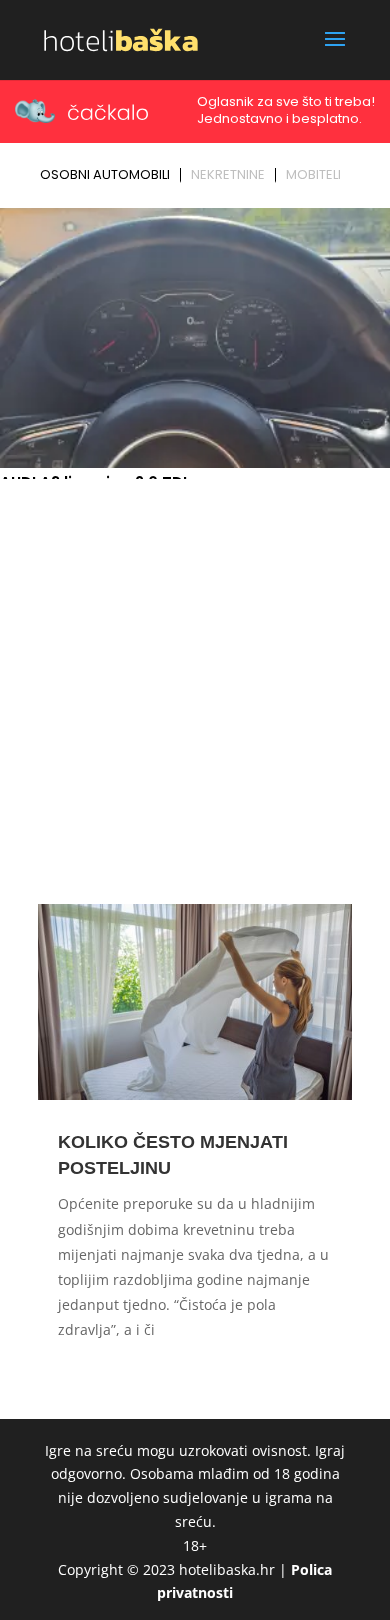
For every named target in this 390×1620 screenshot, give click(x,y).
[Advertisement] (195, 691)
